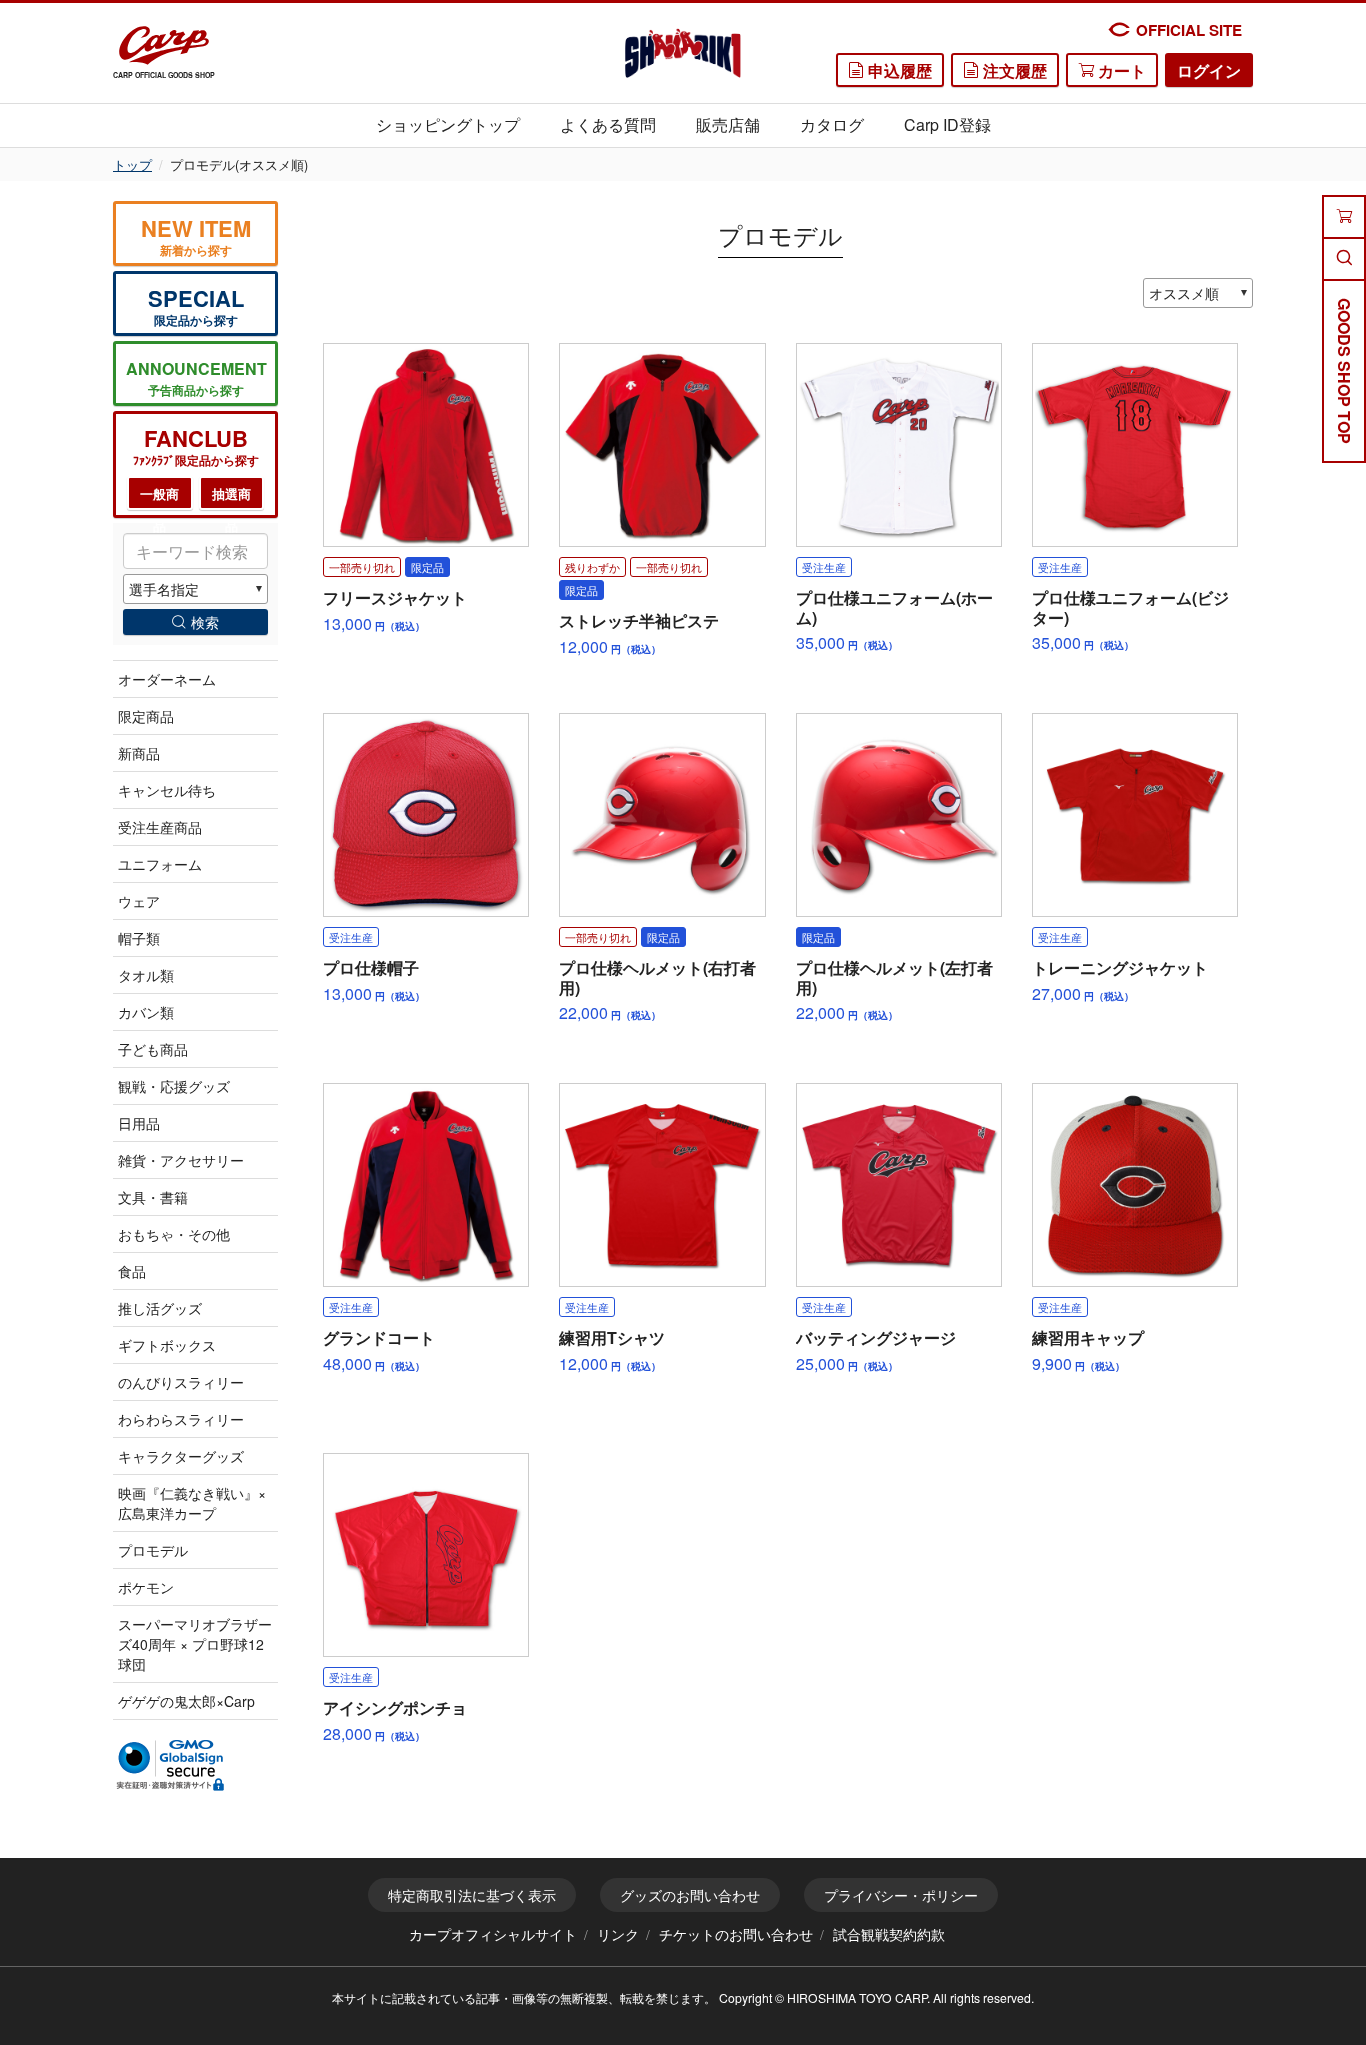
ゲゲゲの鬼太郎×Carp (186, 1701)
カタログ (832, 124)
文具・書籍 (153, 1197)
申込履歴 (898, 70)
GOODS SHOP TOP (1344, 371)
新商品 (139, 753)
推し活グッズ (160, 1308)
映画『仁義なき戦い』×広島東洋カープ (192, 1503)
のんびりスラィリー (181, 1382)
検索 (205, 622)
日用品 (139, 1123)
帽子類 (139, 938)
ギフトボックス (167, 1345)
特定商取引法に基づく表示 (472, 1895)
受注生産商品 (160, 827)
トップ (132, 164)
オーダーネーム (167, 679)
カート (1120, 70)
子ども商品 (153, 1049)
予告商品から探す (196, 378)
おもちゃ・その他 (174, 1234)
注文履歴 (1013, 70)
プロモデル (153, 1550)
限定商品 (146, 716)
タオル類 (146, 975)
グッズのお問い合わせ (690, 1895)
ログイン (1209, 70)
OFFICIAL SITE (1189, 30)
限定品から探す (196, 305)
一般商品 (159, 497)
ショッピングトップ (448, 124)
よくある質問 (608, 124)
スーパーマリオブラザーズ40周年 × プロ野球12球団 (195, 1644)
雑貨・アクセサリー (181, 1160)
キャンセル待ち (167, 790)
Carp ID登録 (947, 124)
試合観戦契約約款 (889, 1934)
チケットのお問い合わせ (736, 1934)
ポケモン (146, 1587)
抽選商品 (231, 497)
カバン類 (146, 1012)
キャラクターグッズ (181, 1456)
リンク (618, 1934)
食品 (132, 1271)
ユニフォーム (160, 864)
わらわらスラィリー (181, 1419)
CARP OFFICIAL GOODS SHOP (164, 75)
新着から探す (196, 235)
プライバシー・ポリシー (901, 1895)
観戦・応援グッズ (174, 1086)
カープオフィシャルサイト (493, 1934)
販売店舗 (728, 124)
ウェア (139, 901)
